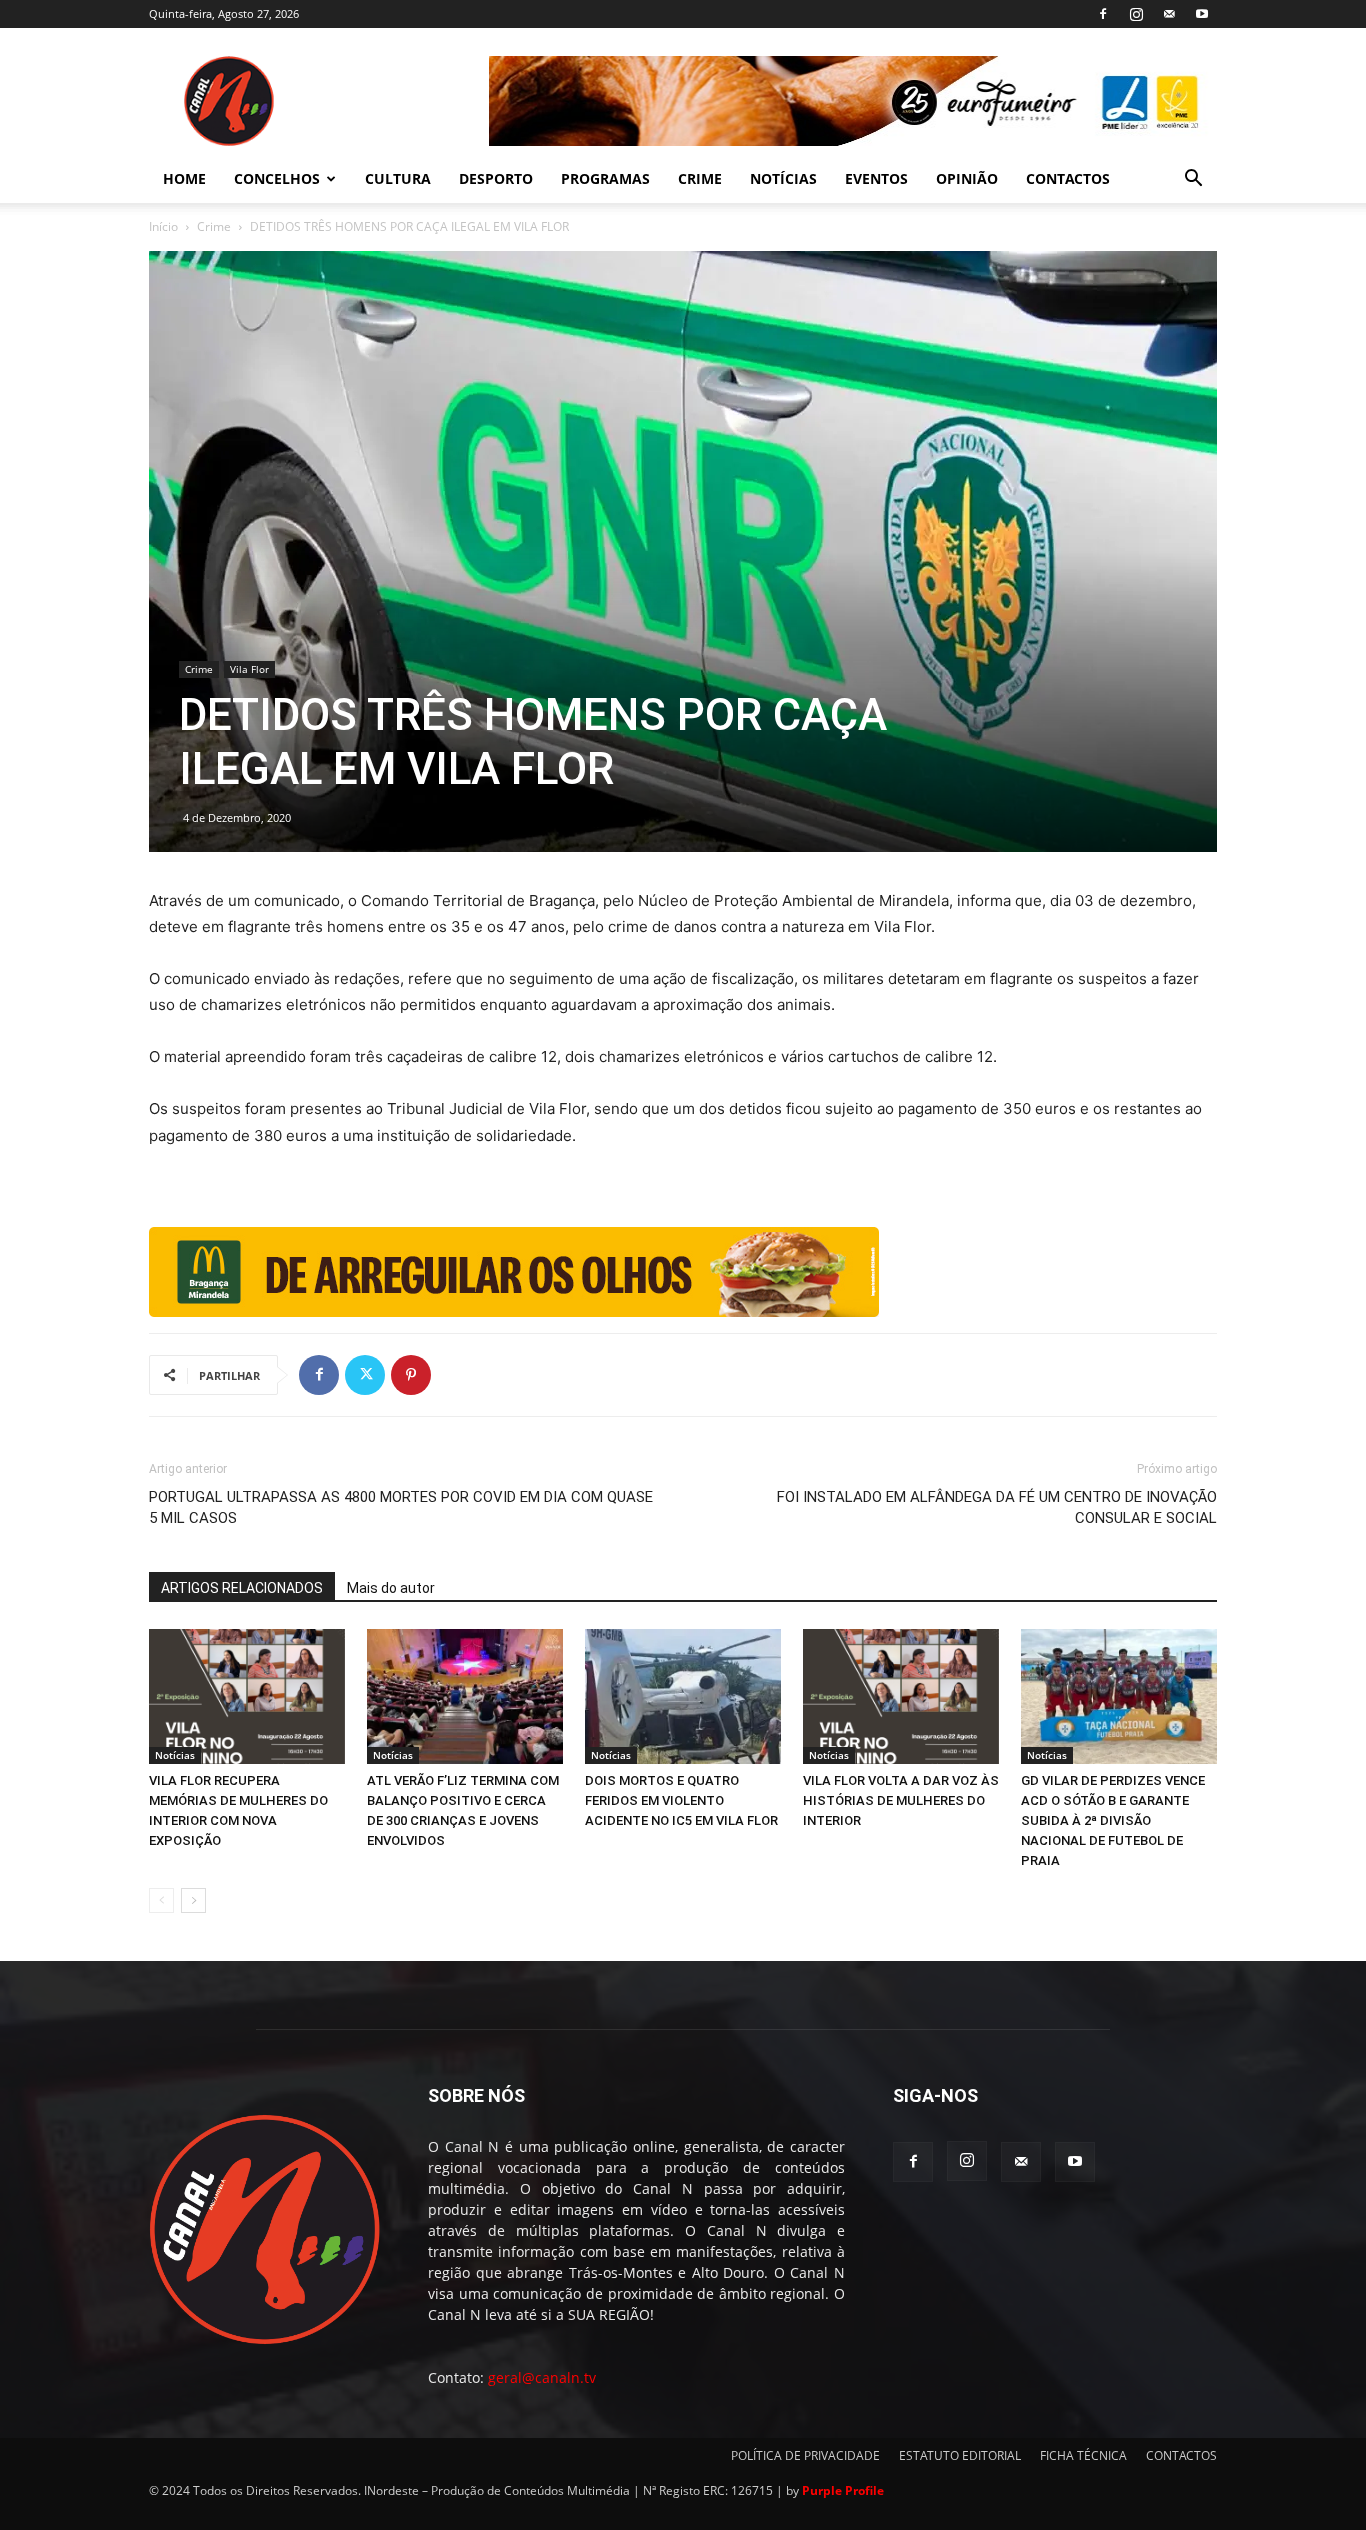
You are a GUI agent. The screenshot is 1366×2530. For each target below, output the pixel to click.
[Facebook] (1103, 14)
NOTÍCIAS (783, 178)
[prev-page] (161, 1900)
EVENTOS (876, 178)
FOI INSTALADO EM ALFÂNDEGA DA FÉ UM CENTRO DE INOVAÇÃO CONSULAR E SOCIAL (997, 1507)
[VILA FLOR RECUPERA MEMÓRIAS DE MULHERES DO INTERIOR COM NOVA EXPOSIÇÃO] (247, 1696)
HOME (184, 178)
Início (163, 226)
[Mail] (1169, 14)
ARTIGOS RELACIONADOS (242, 1588)
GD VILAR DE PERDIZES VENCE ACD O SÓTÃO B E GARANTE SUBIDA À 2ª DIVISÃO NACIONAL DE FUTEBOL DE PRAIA (1113, 1820)
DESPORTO (496, 178)
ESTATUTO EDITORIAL (960, 2455)
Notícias (175, 1755)
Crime (214, 226)
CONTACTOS (1068, 178)
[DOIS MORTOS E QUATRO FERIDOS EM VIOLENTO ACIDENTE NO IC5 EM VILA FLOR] (683, 1696)
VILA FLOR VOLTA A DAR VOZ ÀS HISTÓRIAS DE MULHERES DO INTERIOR (901, 1800)
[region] (853, 101)
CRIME (700, 178)
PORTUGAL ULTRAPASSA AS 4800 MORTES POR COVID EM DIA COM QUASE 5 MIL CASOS (401, 1507)
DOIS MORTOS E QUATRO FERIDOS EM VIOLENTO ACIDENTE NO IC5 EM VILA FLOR (681, 1800)
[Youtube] (1202, 14)
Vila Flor (249, 669)
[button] (1193, 180)
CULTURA (398, 178)
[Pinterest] (411, 1375)
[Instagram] (1136, 14)
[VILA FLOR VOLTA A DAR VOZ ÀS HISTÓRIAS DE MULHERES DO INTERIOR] (901, 1696)
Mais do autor (391, 1588)
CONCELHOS (277, 178)
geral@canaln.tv (542, 2377)
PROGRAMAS (605, 178)
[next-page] (193, 1900)
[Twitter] (365, 1375)
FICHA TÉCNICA (1083, 2455)
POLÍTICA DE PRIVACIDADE (805, 2455)
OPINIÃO (967, 178)
